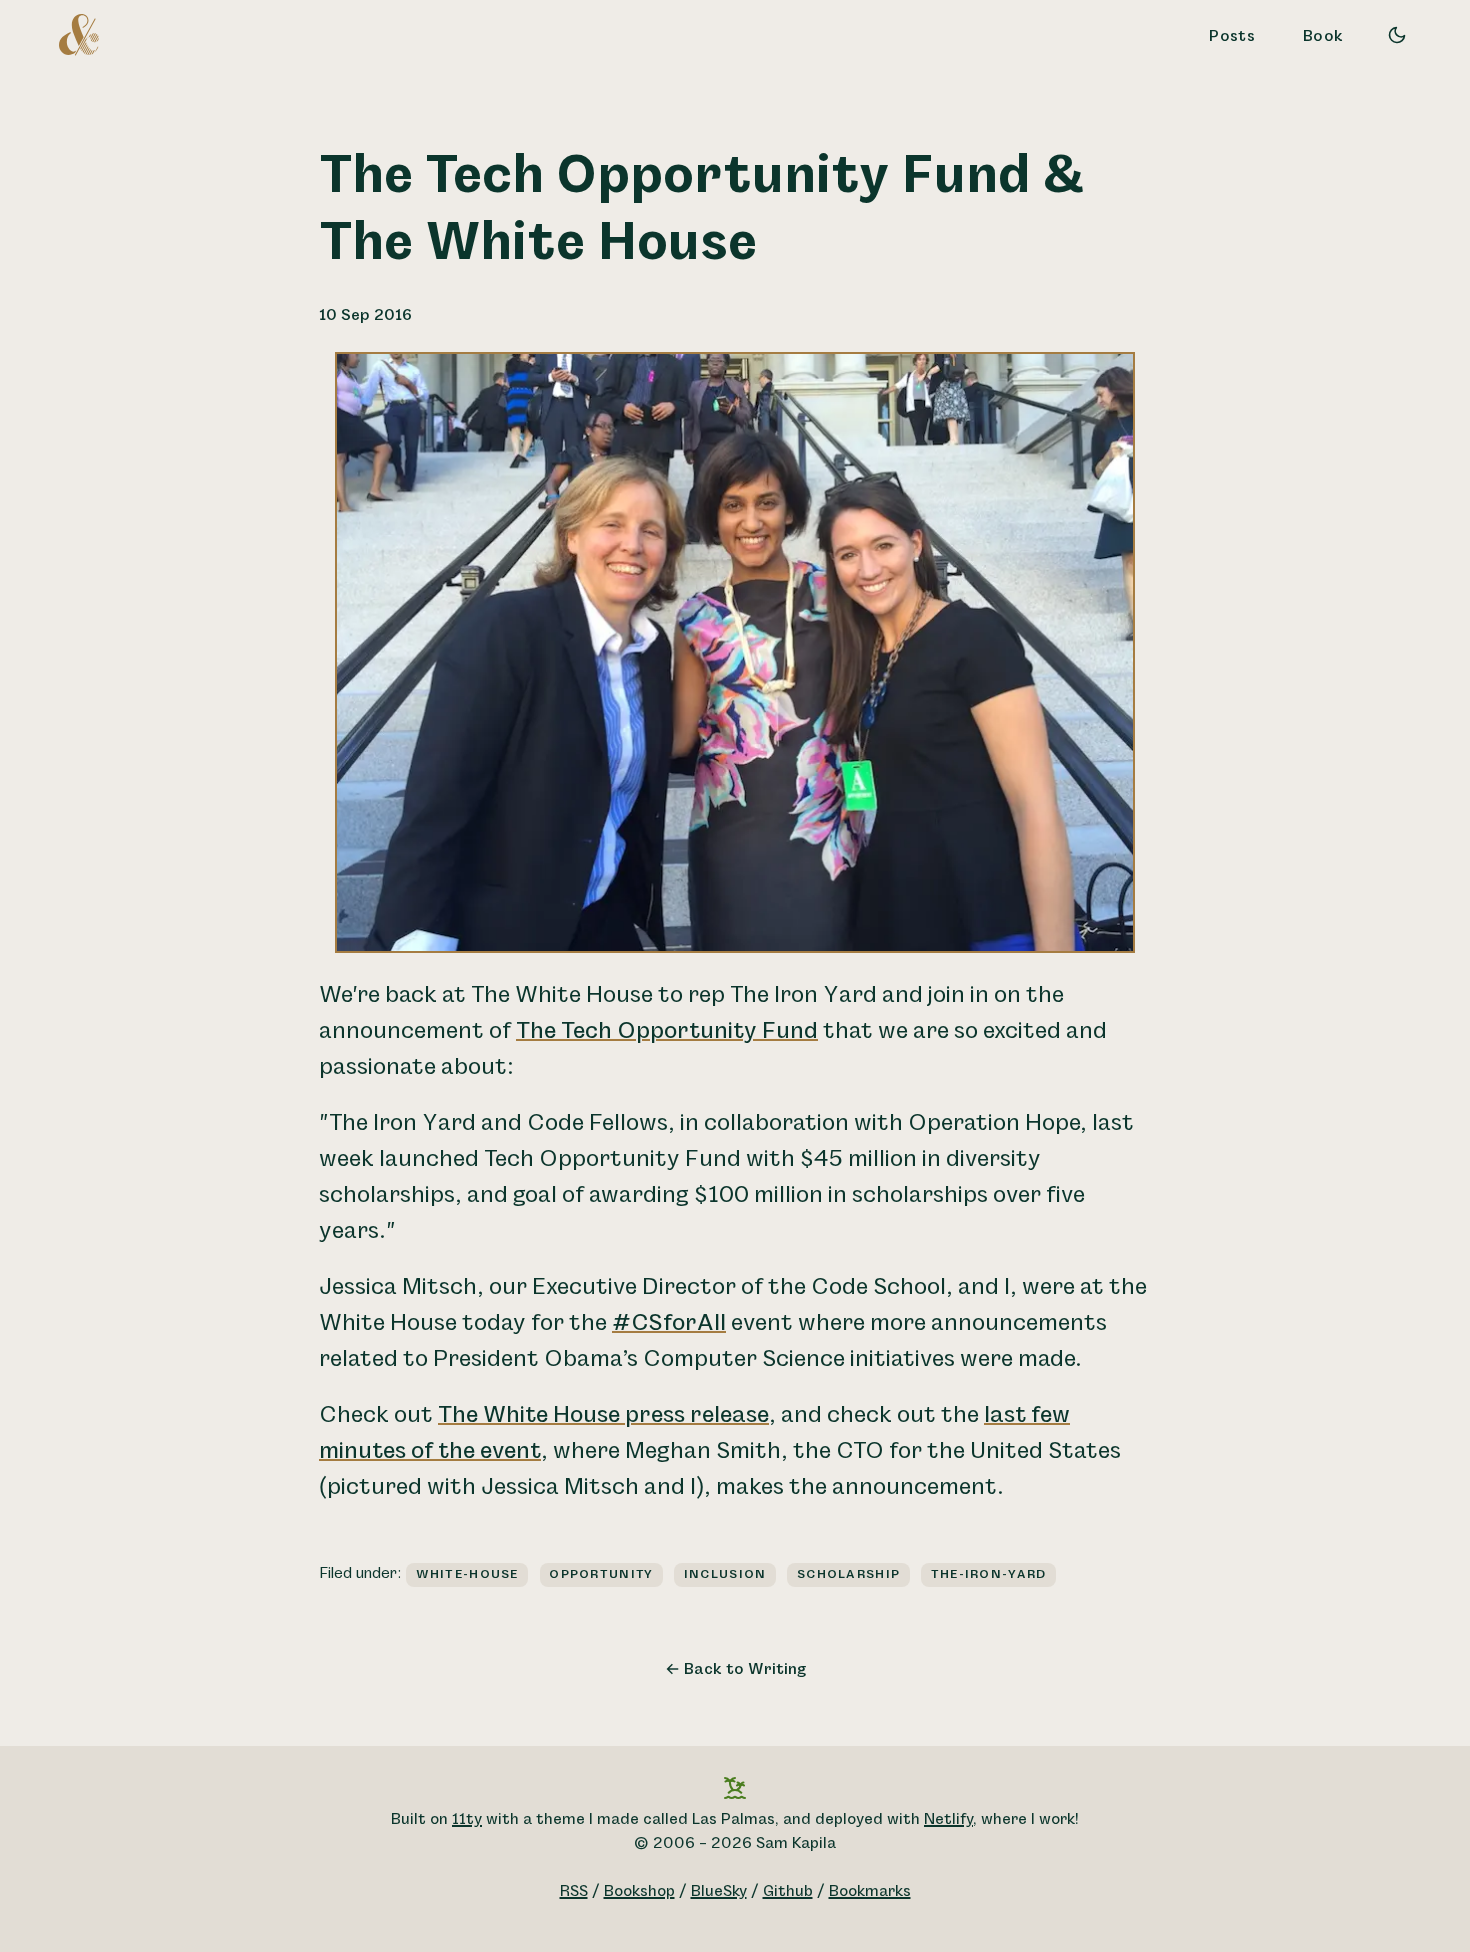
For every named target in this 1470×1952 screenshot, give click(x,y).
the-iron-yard (989, 1574)
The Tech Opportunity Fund (667, 1031)
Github (788, 1891)
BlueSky (719, 1891)
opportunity (601, 1574)
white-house (467, 1574)
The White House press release (603, 1415)
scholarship (848, 1574)
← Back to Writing (735, 1669)
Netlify (948, 1819)
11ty (467, 1819)
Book (1323, 36)
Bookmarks (870, 1891)
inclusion (725, 1574)
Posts (1232, 36)
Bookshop (639, 1891)
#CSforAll (669, 1323)
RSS (574, 1891)
